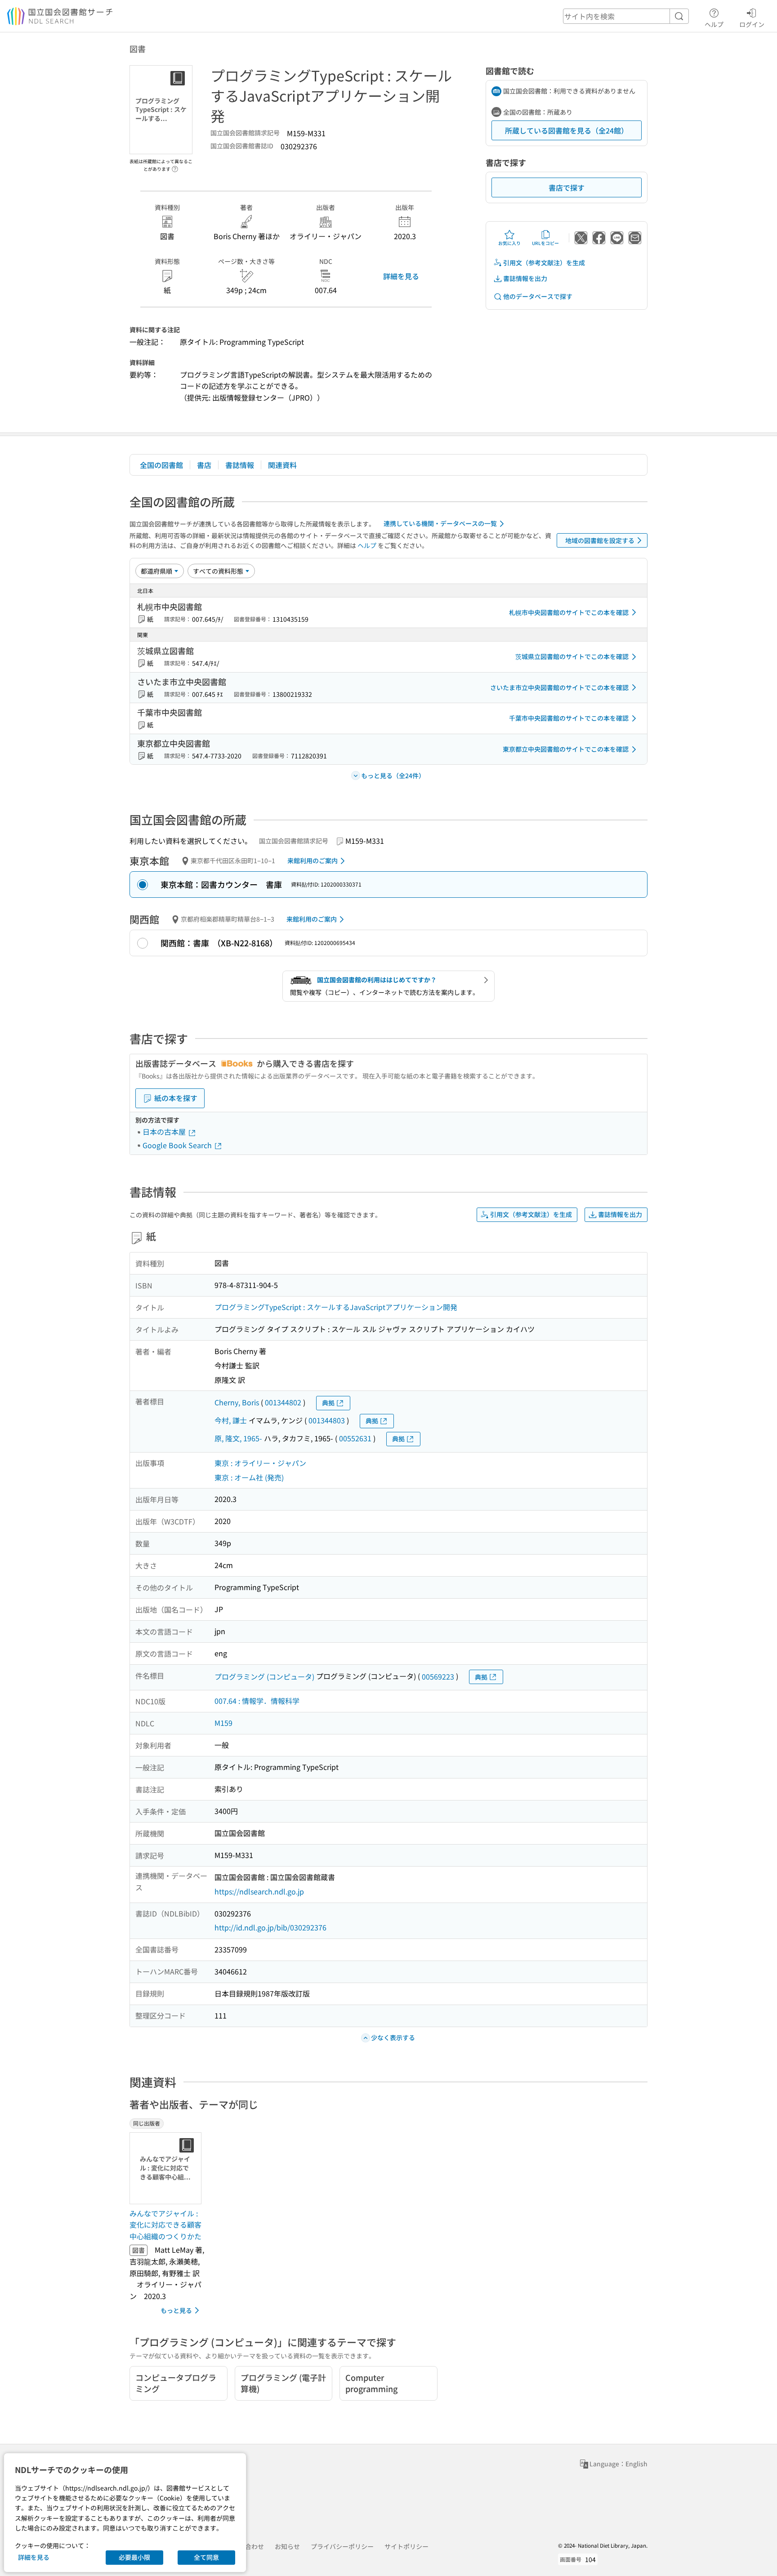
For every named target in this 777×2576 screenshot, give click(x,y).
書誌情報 (240, 465)
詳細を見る (401, 276)
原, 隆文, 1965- (238, 1438)
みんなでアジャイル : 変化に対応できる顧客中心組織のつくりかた (165, 2225)
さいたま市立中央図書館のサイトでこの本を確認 (559, 687)
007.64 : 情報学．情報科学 (257, 1701)
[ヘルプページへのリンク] (175, 166)
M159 (223, 1723)
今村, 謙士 (231, 1420)
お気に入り (509, 243)
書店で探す (567, 187)
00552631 (355, 1438)
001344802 (283, 1402)
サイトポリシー (406, 2546)
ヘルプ (714, 24)
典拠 (328, 1403)
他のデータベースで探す (538, 296)
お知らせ (287, 2546)
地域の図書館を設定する (600, 540)
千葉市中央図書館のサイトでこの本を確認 (569, 718)
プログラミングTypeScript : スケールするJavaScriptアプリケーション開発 (336, 1307)
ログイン (752, 24)
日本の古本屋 (165, 1132)
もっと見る (176, 2310)
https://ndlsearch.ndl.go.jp (259, 1891)
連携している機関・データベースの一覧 (440, 523)
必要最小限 (134, 2557)
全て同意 (206, 2557)
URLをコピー (545, 243)
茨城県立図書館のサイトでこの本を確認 (572, 656)
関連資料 (282, 465)
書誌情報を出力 (525, 278)
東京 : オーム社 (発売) (249, 1477)
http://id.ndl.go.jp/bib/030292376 (270, 1927)
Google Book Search (178, 1145)
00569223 (438, 1676)
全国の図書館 (161, 465)
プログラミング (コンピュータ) (264, 1676)
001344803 (327, 1420)
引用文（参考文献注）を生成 (544, 263)
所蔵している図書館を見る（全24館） (567, 130)
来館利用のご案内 (313, 860)
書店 (204, 465)
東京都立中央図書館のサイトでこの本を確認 (566, 749)
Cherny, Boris (237, 1402)
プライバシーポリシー (342, 2546)
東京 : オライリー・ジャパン (260, 1463)
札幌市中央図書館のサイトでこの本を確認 (569, 612)
